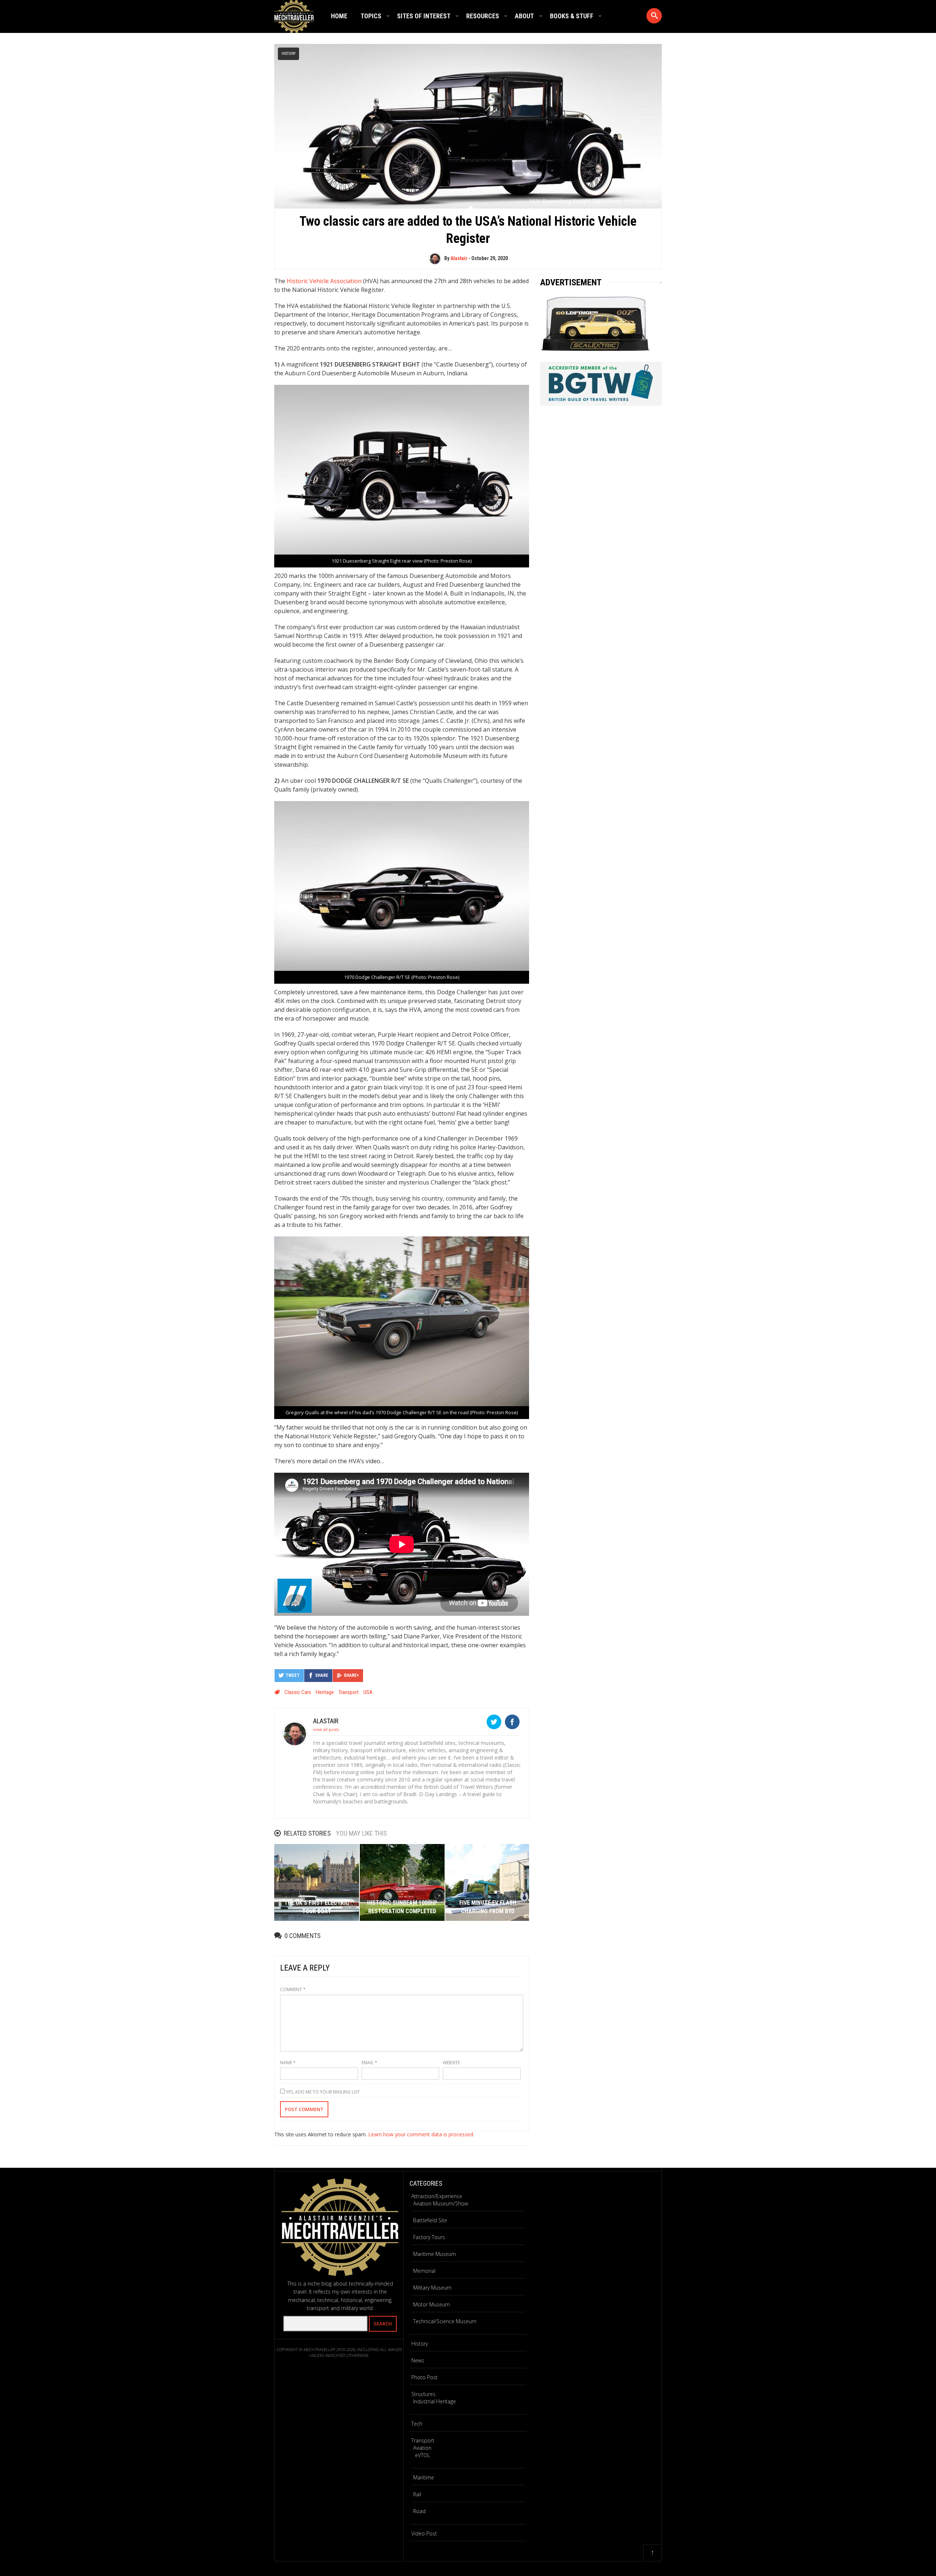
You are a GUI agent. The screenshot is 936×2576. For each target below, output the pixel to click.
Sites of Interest (424, 16)
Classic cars (298, 1692)
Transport (423, 2440)
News (418, 2360)
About (524, 16)
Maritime (424, 2477)
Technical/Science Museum (445, 2321)
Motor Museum (431, 2304)
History (288, 54)
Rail (417, 2494)
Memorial (424, 2271)
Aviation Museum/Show (441, 2203)
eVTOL (422, 2455)
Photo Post (424, 2377)
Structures (423, 2394)
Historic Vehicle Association (324, 281)
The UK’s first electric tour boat (317, 1907)
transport (349, 1692)
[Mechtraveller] (294, 15)
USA (368, 1692)
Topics (371, 16)
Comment (293, 1989)
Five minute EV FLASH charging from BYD (488, 1907)
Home (339, 16)
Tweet (293, 1675)
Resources (483, 16)
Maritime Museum (435, 2254)
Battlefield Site (430, 2220)
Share (322, 1675)
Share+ (351, 1675)
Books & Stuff (572, 16)
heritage (325, 1692)
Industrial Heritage (435, 2401)
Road (419, 2511)
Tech (417, 2424)
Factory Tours (429, 2237)
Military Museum (432, 2288)
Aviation (422, 2448)
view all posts (326, 1729)
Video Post (424, 2533)
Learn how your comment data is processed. (421, 2134)
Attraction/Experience (437, 2196)
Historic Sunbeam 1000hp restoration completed (402, 1907)
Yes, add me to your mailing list (322, 2092)
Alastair (459, 258)
